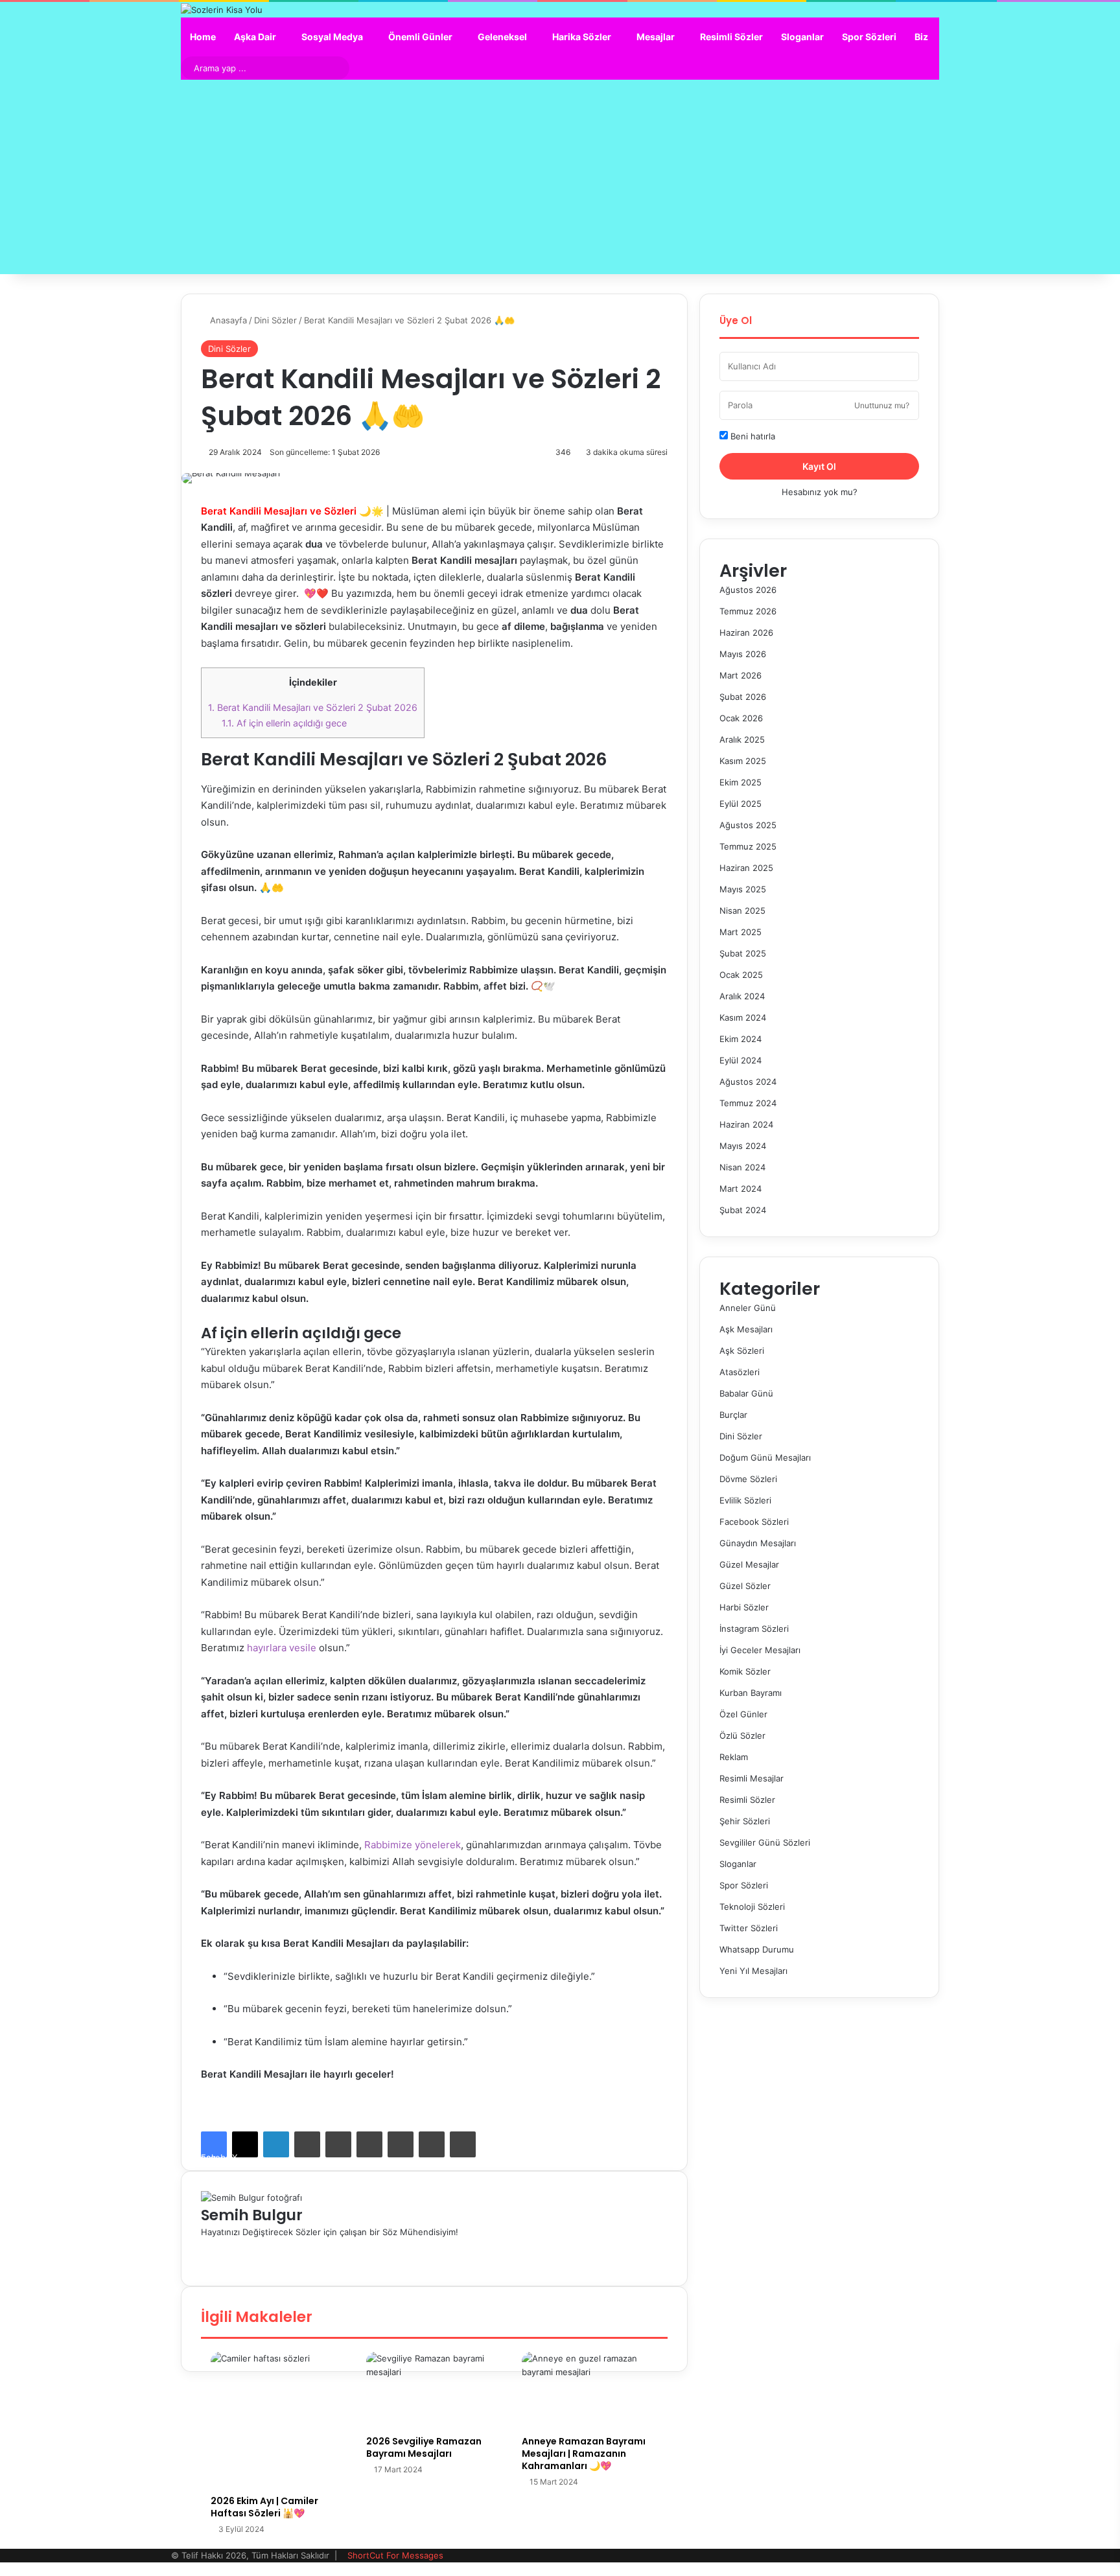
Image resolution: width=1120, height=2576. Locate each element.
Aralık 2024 (742, 996)
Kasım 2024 (743, 1017)
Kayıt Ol (819, 466)
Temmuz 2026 (748, 611)
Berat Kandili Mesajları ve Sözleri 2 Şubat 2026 (313, 707)
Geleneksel (502, 37)
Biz (921, 37)
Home (203, 37)
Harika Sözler (582, 37)
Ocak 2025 (741, 975)
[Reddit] (369, 2144)
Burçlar (733, 1415)
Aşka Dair (255, 37)
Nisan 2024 (742, 1167)
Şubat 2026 (743, 697)
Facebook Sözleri (754, 1522)
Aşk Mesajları (746, 1329)
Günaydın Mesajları (758, 1543)
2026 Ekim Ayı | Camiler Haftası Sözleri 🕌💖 (264, 2507)
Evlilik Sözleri (745, 1500)
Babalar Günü (746, 1393)
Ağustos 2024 (748, 1082)
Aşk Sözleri (742, 1351)
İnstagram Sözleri (754, 1629)
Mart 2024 (741, 1189)
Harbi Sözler (744, 1607)
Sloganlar (802, 37)
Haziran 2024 (746, 1124)
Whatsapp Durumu (757, 1949)
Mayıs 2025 (743, 889)
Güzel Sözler (745, 1586)
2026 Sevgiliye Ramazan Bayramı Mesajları (424, 2447)
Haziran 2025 (746, 868)
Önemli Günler (420, 37)
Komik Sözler (745, 1671)
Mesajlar (656, 37)
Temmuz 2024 (748, 1103)
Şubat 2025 (743, 953)
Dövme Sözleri (748, 1479)
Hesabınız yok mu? (820, 492)
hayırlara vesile (282, 1648)
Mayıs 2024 (743, 1146)
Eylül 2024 (741, 1060)
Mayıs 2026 (743, 654)
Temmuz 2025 (748, 846)
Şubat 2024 (743, 1210)
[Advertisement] (560, 177)
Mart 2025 (741, 932)
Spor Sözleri (869, 37)
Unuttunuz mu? (882, 405)
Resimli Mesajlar (752, 1778)
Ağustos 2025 (748, 825)
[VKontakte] (401, 2144)
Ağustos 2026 (748, 590)
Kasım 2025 (743, 761)
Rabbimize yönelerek (411, 1845)
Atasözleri (740, 1372)
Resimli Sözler (731, 37)
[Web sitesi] (204, 2245)
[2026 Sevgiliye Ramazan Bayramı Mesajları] (434, 2390)
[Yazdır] (463, 2144)
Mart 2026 (741, 675)
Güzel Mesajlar (749, 1564)
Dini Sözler (275, 320)
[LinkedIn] (276, 2144)
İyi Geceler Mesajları (760, 1650)
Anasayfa (227, 320)
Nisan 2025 (742, 911)
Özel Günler (743, 1714)
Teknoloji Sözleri (752, 1907)
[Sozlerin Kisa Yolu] (222, 10)
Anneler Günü (748, 1308)
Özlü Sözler (742, 1735)
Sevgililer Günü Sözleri (765, 1842)
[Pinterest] (338, 2144)
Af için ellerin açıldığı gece (284, 723)
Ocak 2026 (741, 718)
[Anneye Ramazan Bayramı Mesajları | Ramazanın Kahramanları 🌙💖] (590, 2390)
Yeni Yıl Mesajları (753, 1971)
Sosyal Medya (332, 37)
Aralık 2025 (742, 739)
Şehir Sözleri (745, 1821)
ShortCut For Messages (395, 2555)
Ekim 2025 (741, 782)
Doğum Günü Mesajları (765, 1457)
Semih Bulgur (252, 2215)
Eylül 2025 (741, 804)
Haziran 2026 (746, 632)
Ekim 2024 (741, 1039)
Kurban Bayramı (751, 1693)
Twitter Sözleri (749, 1928)
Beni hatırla (752, 436)
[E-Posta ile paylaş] (432, 2144)
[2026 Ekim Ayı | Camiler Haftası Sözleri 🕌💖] (279, 2420)
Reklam (734, 1757)
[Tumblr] (307, 2144)
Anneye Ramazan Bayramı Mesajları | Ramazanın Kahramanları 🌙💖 (584, 2454)
